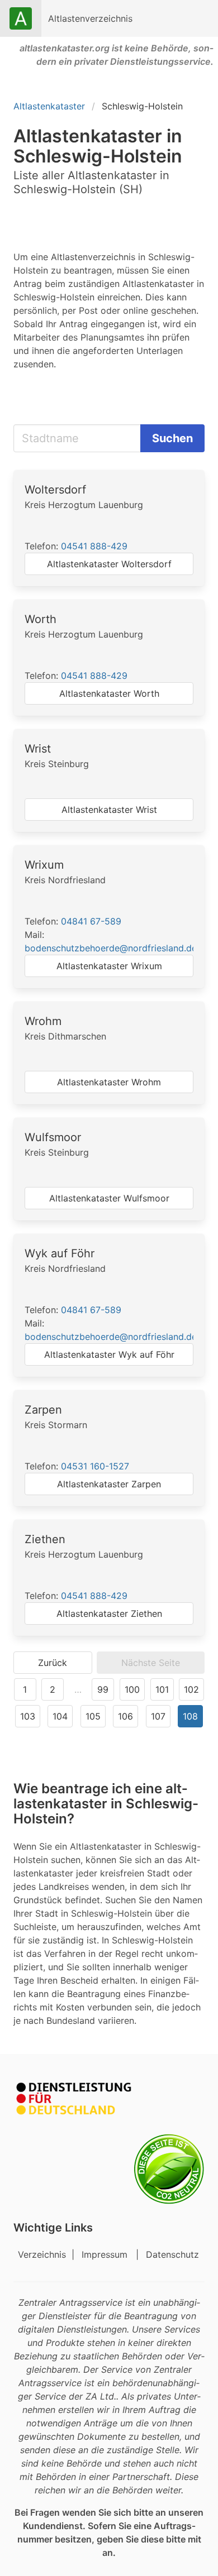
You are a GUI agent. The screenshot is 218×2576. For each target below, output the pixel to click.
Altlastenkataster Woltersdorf (109, 564)
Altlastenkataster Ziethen (109, 1613)
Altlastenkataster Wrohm (109, 1082)
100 (132, 1689)
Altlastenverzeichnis (90, 18)
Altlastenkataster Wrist (109, 810)
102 (191, 1689)
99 (103, 1689)
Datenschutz (172, 2254)
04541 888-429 (94, 546)
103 (28, 1716)
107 (158, 1716)
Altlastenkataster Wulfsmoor (109, 1198)
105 (93, 1716)
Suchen (172, 438)
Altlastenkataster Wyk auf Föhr (109, 1354)
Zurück (53, 1663)
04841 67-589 (91, 921)
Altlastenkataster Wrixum (109, 966)
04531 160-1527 (95, 1466)
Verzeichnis (43, 2254)
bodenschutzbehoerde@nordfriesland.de (111, 948)
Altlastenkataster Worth (109, 693)
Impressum (106, 2254)
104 (60, 1716)
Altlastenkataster (49, 106)
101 (162, 1689)
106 (125, 1716)
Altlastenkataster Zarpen (109, 1484)
